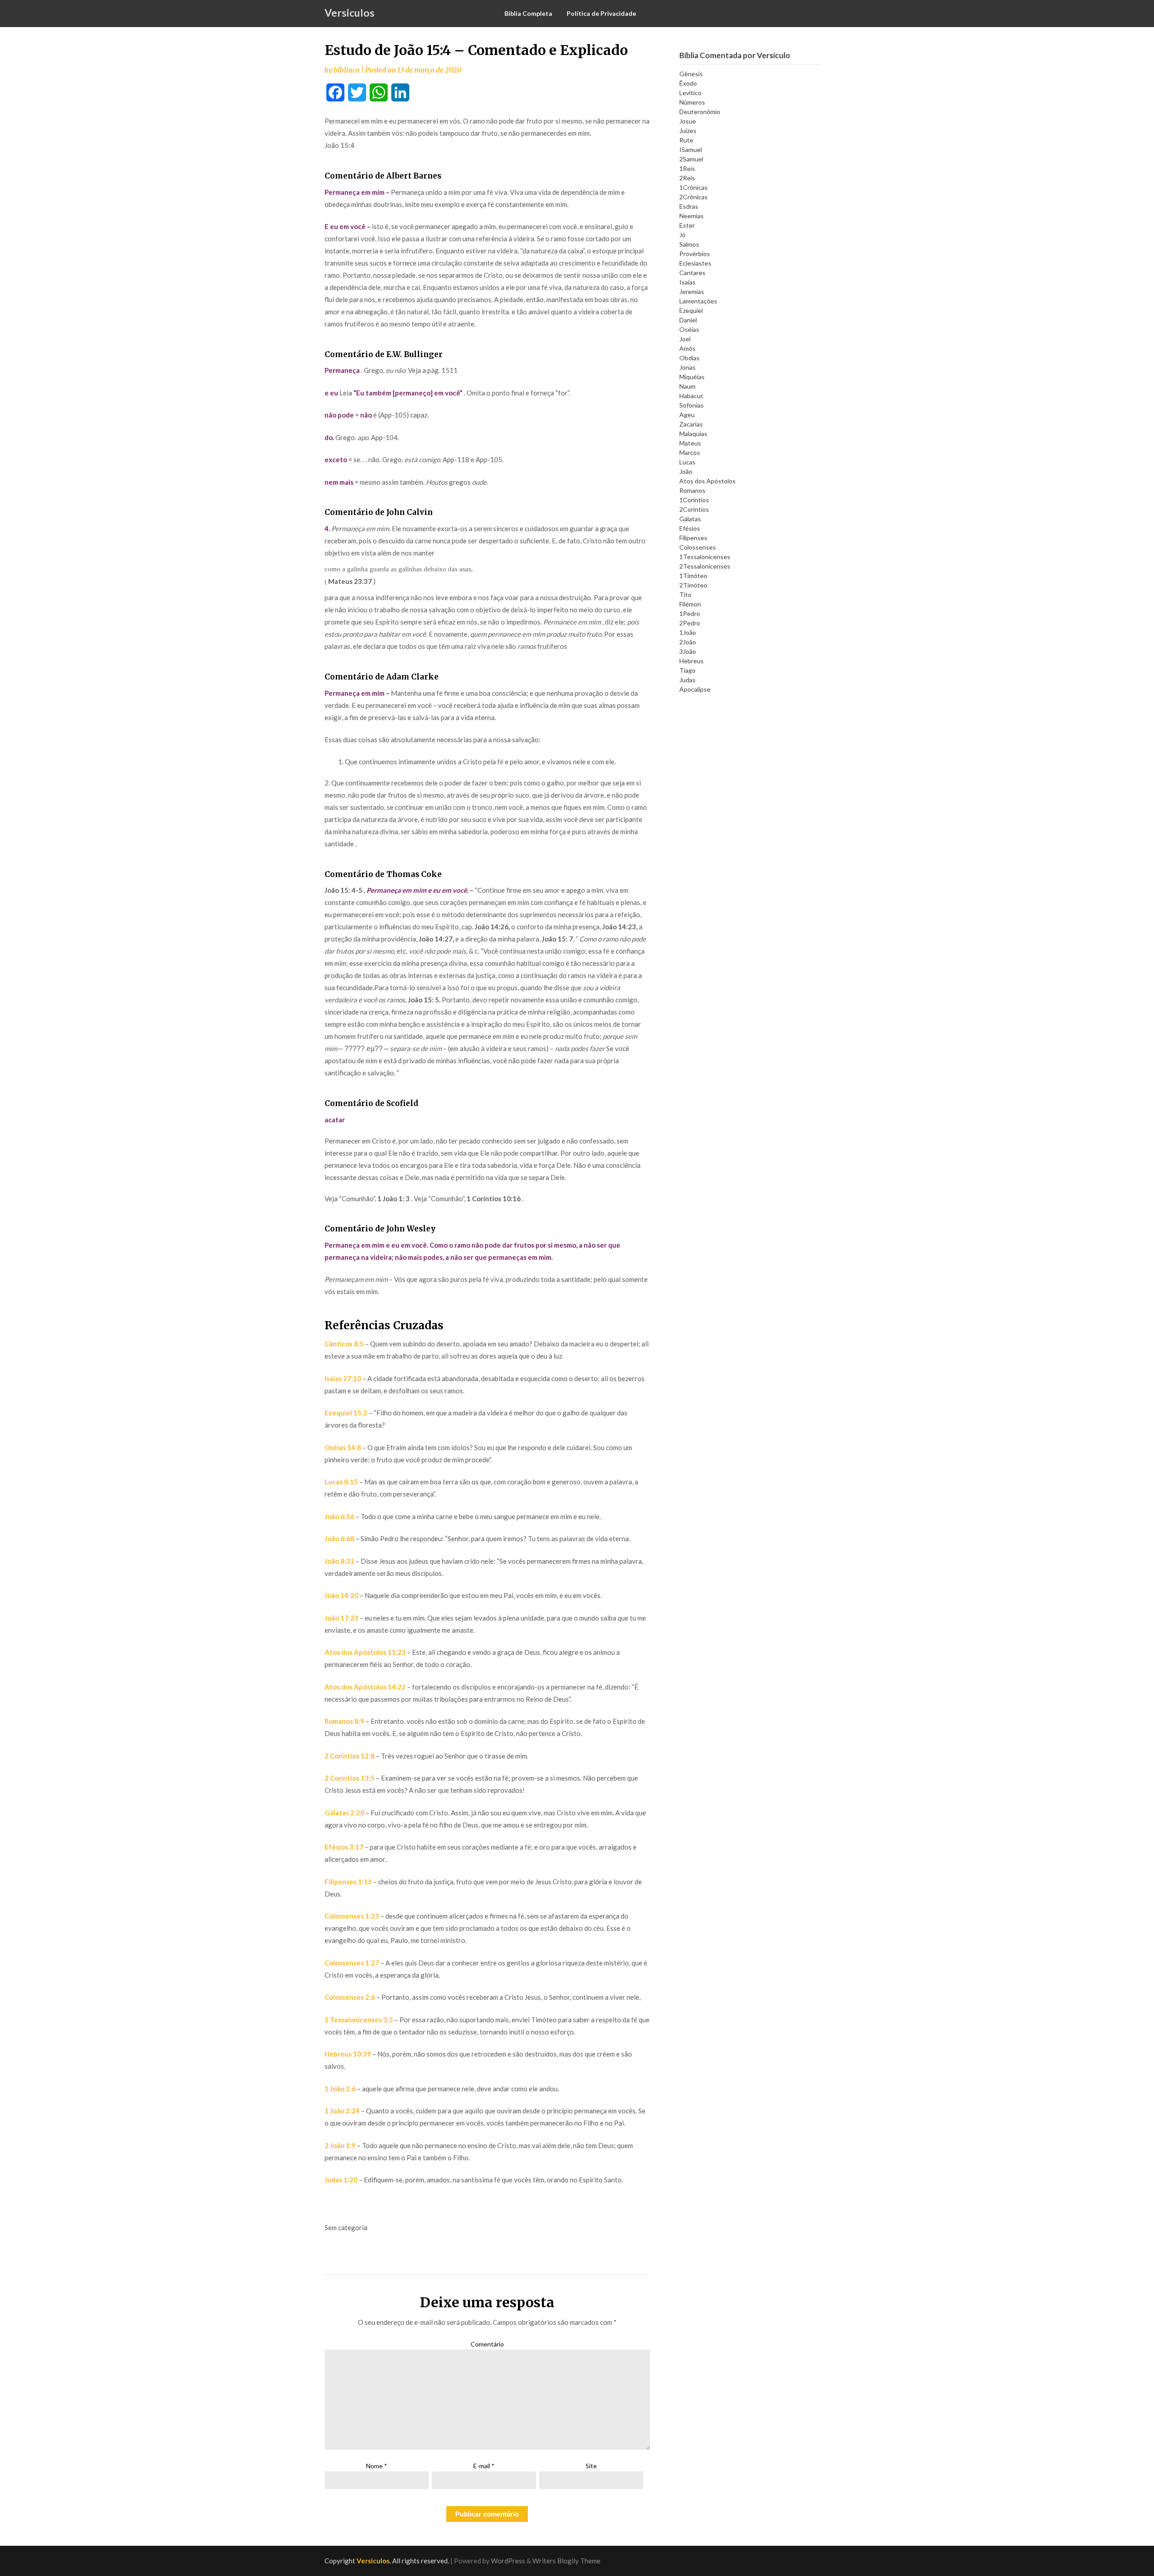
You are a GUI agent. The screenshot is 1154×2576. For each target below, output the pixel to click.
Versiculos (350, 13)
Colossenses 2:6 (350, 1997)
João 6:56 (339, 1516)
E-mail (484, 2466)
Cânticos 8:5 (344, 1344)
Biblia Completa (528, 13)
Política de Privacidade (601, 13)
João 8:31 (339, 1561)
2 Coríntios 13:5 (350, 1778)
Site (591, 2466)
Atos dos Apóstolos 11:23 (365, 1652)
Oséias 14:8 (343, 1447)
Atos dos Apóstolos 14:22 (365, 1687)
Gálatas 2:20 (344, 1813)
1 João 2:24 (342, 2111)
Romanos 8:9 (344, 1721)
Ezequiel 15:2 (346, 1413)
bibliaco (347, 70)
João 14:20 (341, 1595)
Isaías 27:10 (343, 1378)
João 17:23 (341, 1618)
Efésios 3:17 (344, 1847)
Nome (377, 2466)
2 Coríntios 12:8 (350, 1756)
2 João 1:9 (340, 2145)
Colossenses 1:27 (352, 1963)
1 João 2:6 (340, 2089)
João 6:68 (339, 1538)
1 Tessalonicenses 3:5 (359, 2020)
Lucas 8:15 (341, 1482)
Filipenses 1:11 (348, 1882)
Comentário (487, 2344)
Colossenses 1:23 (352, 1916)
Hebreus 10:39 (348, 2054)
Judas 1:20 (341, 2180)
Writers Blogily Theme (566, 2561)
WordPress (508, 2561)
